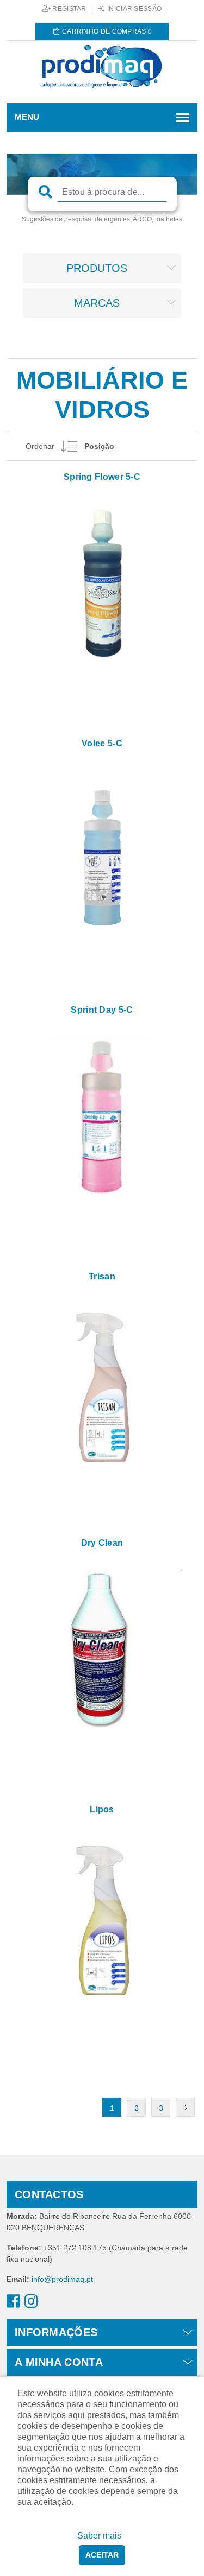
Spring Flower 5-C (102, 477)
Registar (69, 9)
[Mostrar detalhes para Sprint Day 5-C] (102, 1116)
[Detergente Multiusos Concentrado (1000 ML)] (102, 850)
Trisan (102, 1276)
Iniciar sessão (134, 9)
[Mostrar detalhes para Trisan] (102, 1383)
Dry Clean (102, 1543)
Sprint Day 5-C (102, 1010)
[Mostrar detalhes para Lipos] (102, 1916)
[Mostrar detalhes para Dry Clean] (102, 1649)
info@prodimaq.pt (62, 2279)
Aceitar (102, 2555)
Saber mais (99, 2536)
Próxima (185, 2107)
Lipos (102, 1809)
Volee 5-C (102, 743)
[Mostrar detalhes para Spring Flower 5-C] (102, 583)
